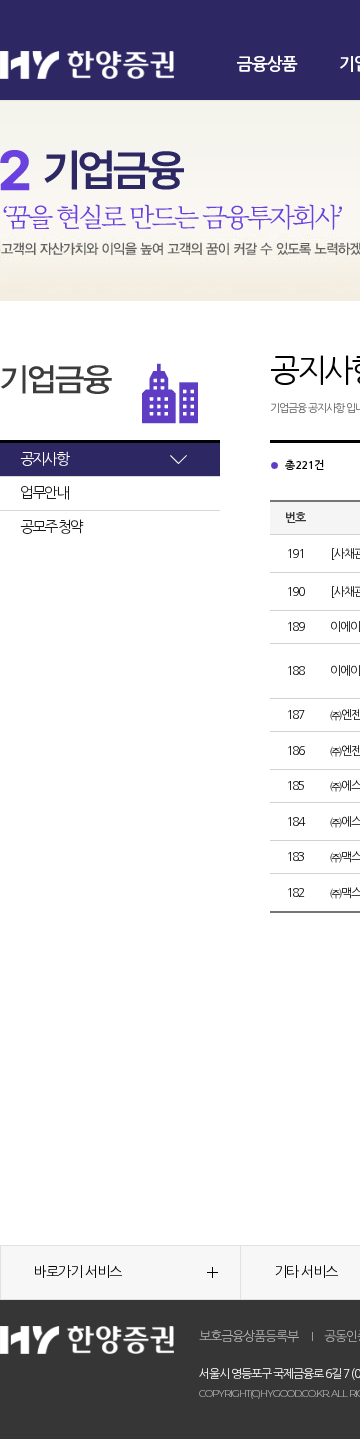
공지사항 (44, 458)
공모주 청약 (51, 526)
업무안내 (44, 492)
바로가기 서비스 (77, 1272)
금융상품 (267, 64)
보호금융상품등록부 (248, 1336)
